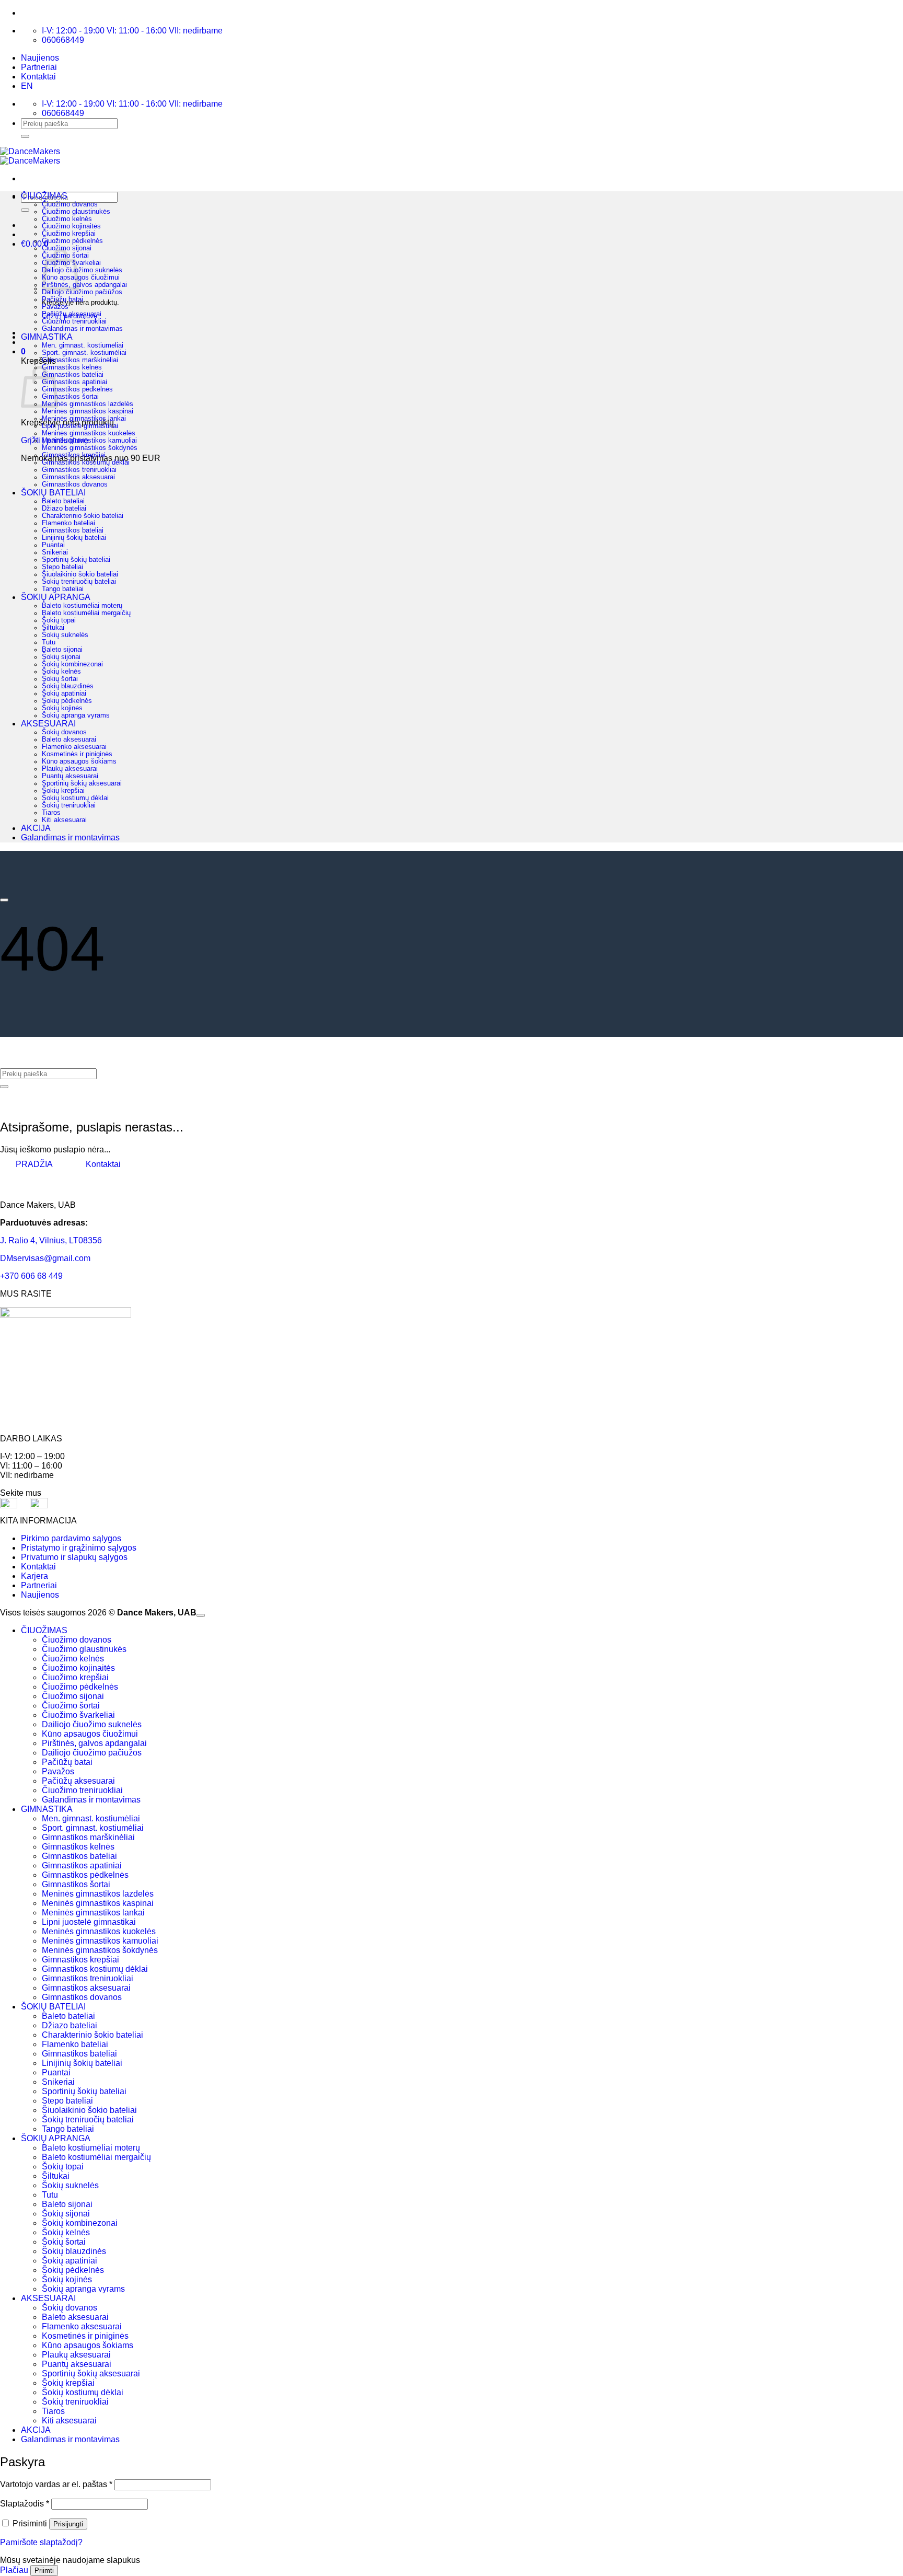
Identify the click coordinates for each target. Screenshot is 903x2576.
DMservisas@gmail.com (45, 1258)
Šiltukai (53, 628)
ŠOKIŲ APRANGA (56, 597)
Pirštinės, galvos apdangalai (84, 285)
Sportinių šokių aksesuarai (82, 783)
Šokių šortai (60, 679)
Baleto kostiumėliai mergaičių (86, 613)
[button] (23, 351)
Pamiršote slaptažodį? (41, 2542)
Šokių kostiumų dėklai (75, 798)
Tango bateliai (63, 589)
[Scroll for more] (4, 900)
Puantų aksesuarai (70, 776)
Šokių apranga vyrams (76, 715)
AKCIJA (36, 828)
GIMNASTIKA (47, 337)
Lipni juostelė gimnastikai (80, 426)
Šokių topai (59, 620)
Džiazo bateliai (64, 509)
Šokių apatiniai (64, 694)
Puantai (53, 545)
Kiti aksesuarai (64, 820)
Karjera (34, 1576)
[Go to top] (201, 1615)
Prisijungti (68, 2524)
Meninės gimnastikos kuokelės (89, 433)
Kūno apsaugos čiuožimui (81, 278)
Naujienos (40, 58)
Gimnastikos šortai (70, 397)
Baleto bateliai (63, 501)
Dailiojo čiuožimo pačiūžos (82, 292)
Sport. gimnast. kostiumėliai (84, 353)
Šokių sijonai (61, 657)
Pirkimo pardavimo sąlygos (71, 1538)
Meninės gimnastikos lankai (84, 419)
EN (27, 86)
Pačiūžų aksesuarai (72, 314)
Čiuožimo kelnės (67, 219)
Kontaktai (38, 77)
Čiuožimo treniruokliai (74, 321)
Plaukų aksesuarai (70, 769)
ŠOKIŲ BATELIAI (53, 493)
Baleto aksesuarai (69, 740)
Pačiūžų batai (62, 299)
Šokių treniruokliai (69, 805)
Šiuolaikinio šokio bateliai (80, 574)
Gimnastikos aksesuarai (78, 477)
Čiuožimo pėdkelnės (72, 241)
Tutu (49, 642)
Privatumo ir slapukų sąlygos (74, 1557)
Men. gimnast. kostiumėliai (83, 345)
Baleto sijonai (62, 650)
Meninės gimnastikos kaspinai (88, 411)
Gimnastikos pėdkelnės (77, 389)
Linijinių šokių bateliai (74, 538)
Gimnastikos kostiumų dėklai (86, 463)
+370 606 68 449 (31, 1276)
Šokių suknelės (65, 635)
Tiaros (51, 813)
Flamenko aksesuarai (74, 747)
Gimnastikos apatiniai (74, 382)
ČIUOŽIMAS (44, 196)
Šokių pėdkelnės (67, 701)
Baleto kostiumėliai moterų (82, 606)
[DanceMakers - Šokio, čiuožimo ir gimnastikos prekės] (30, 156)
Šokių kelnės (61, 672)
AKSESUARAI (48, 724)
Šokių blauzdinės (68, 686)
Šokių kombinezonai (72, 664)
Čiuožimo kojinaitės (71, 226)
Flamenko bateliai (68, 523)
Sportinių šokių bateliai (76, 560)
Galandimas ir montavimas (82, 329)
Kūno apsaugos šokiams (79, 761)
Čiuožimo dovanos (70, 204)
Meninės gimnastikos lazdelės (88, 404)
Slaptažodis (25, 2504)
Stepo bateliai (62, 567)
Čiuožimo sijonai (67, 248)
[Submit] (25, 136)
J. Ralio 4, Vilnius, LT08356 (51, 1240)
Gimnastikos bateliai (73, 375)
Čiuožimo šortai (71, 1706)
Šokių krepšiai (63, 791)
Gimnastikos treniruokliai (79, 470)
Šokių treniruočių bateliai (79, 582)
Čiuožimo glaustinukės (76, 212)
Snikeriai (55, 552)
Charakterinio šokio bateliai (83, 516)
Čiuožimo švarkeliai (78, 1715)
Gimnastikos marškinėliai (80, 360)
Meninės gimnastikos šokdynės (90, 448)
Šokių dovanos (64, 732)
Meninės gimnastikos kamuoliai (89, 441)
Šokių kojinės (62, 708)
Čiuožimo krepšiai (69, 234)
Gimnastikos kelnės (72, 367)
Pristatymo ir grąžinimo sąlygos (79, 1548)
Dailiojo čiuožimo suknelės (82, 270)
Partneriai (39, 67)
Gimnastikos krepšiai (74, 455)
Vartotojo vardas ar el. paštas (56, 2484)
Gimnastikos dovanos (75, 484)
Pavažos (55, 307)
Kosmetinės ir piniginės (77, 754)
